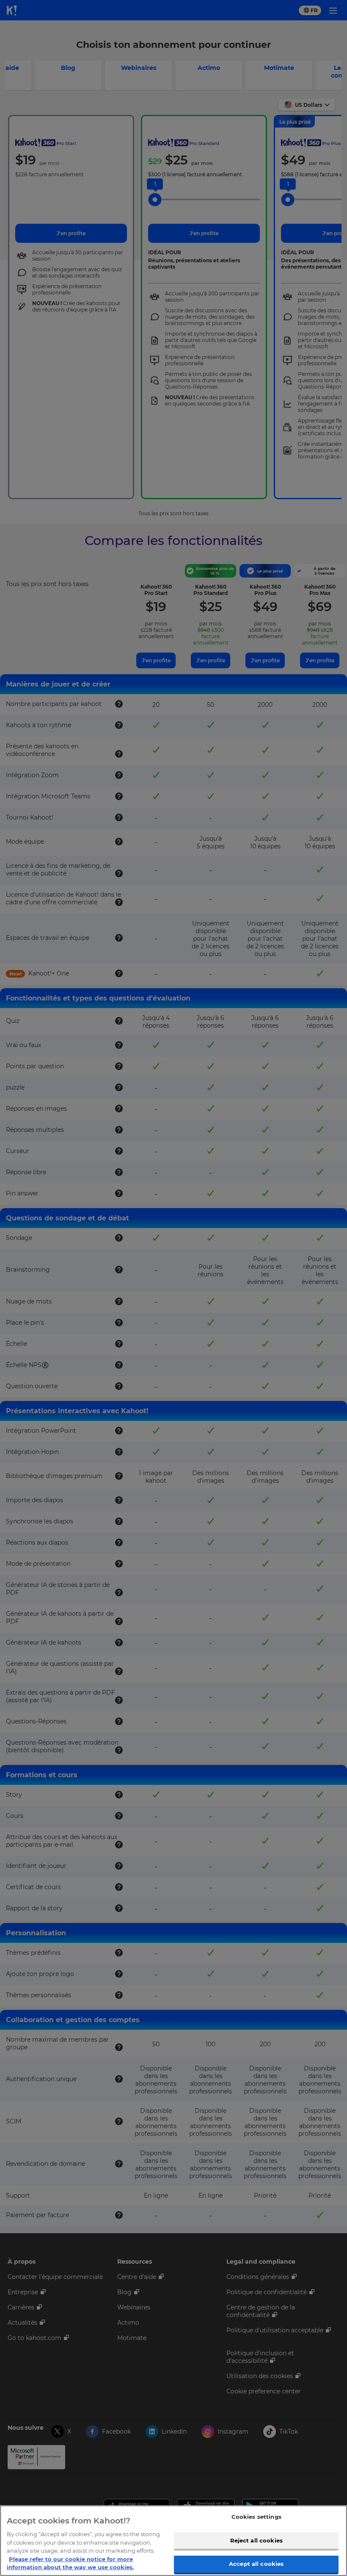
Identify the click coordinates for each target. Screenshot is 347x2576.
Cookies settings (256, 2517)
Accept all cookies (256, 2564)
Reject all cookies (256, 2540)
